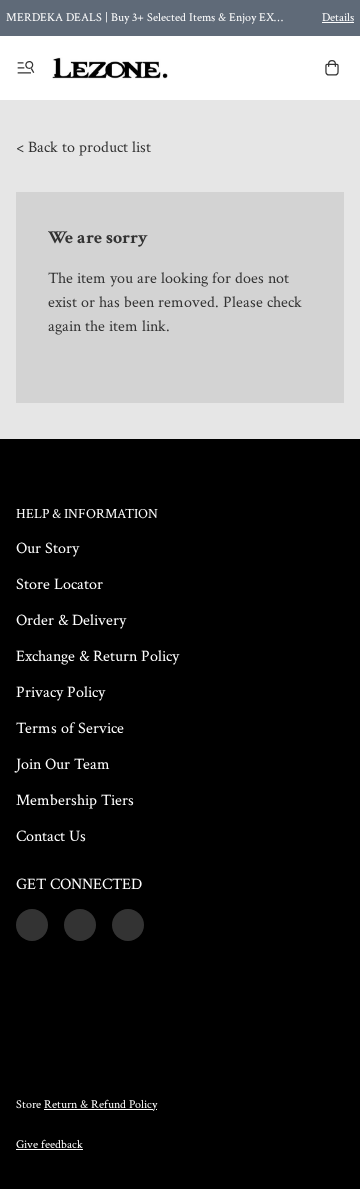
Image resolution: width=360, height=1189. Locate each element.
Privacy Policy (60, 692)
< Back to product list (83, 147)
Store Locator (59, 584)
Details (338, 17)
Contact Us (51, 836)
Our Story (47, 548)
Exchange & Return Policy (97, 656)
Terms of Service (70, 728)
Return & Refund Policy (100, 1104)
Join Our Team (63, 764)
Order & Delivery (71, 620)
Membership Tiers (75, 800)
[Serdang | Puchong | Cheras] (110, 68)
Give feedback (49, 1144)
